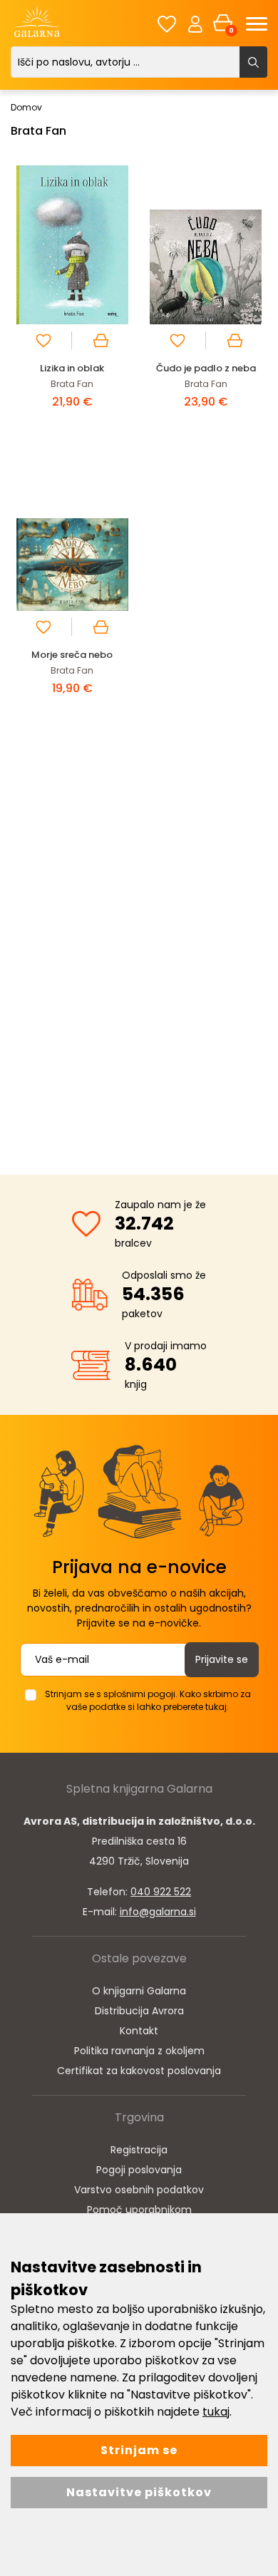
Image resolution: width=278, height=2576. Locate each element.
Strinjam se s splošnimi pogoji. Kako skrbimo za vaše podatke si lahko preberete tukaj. (148, 1700)
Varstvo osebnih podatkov (139, 2190)
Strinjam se (139, 2450)
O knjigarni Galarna (139, 1991)
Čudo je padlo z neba (206, 368)
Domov (26, 107)
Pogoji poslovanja (139, 2170)
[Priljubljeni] (167, 24)
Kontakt (139, 2031)
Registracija (139, 2150)
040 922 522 (161, 1892)
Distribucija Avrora (139, 2011)
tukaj (216, 2412)
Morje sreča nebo (72, 655)
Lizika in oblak (72, 368)
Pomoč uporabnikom (139, 2210)
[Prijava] (195, 24)
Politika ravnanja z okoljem (139, 2051)
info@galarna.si (158, 1912)
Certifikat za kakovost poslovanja (139, 2071)
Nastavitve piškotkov (139, 2492)
